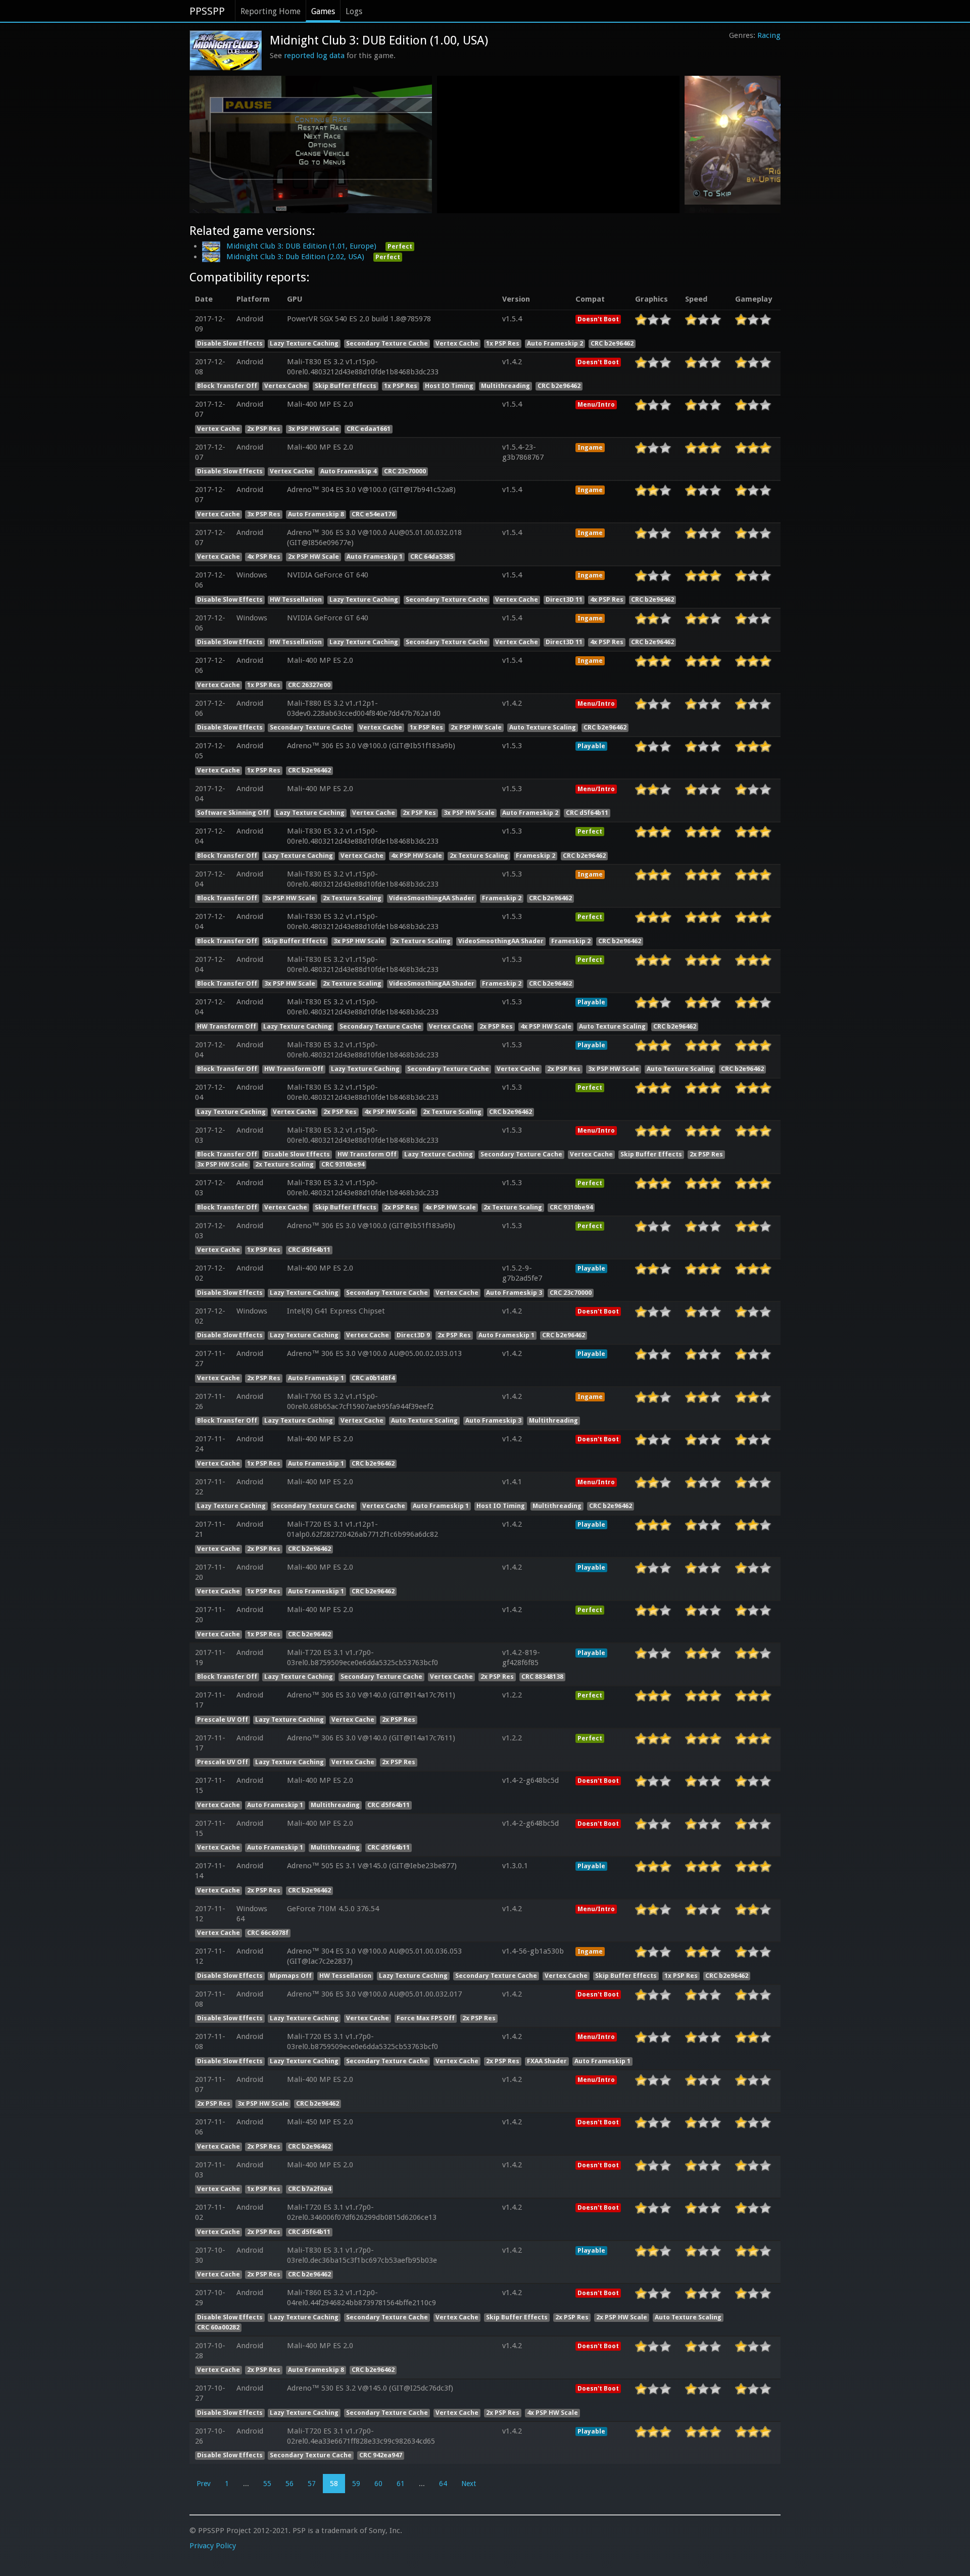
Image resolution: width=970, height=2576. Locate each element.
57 (312, 2484)
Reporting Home (271, 11)
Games (323, 11)
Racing (769, 35)
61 (401, 2484)
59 (356, 2484)
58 (334, 2484)
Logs (354, 11)
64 (443, 2484)
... (246, 2484)
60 (378, 2484)
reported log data (314, 56)
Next (469, 2484)
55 (267, 2484)
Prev (204, 2484)
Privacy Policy (213, 2546)
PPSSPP (207, 11)
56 (289, 2484)
